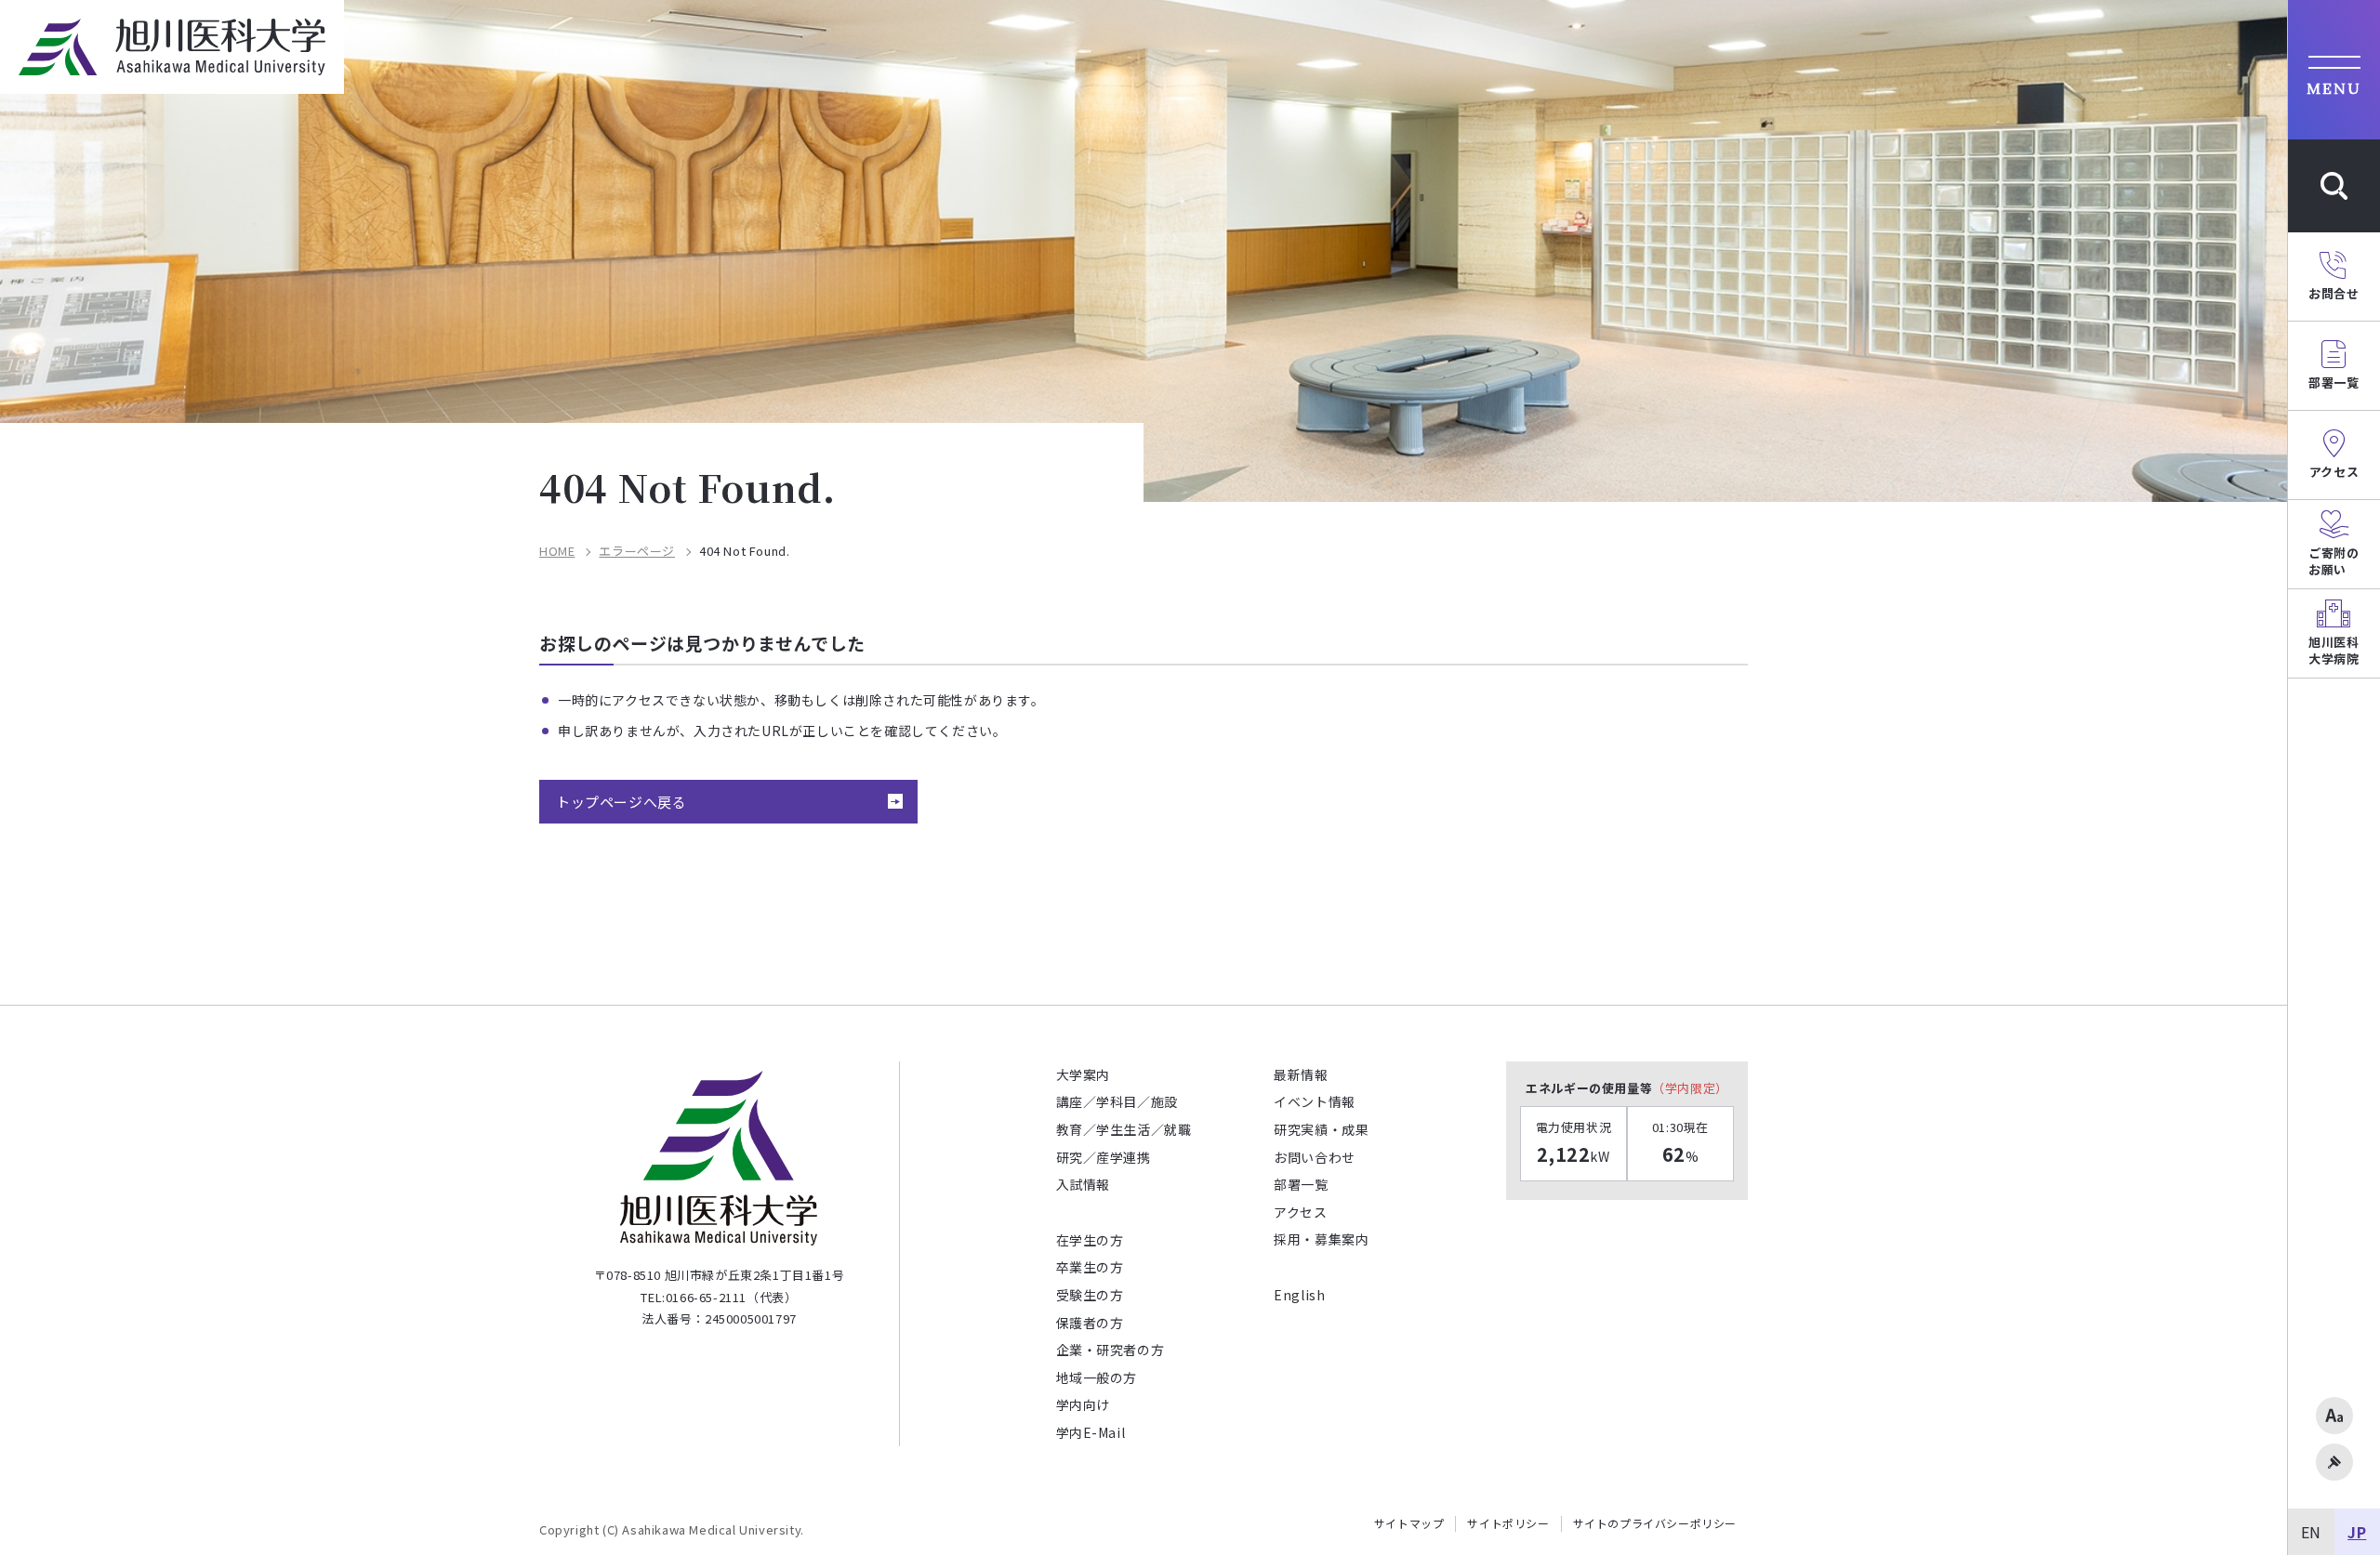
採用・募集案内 (1321, 1239)
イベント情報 (1315, 1101)
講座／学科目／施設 (1117, 1101)
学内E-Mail (1091, 1432)
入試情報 (1083, 1184)
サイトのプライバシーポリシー (1655, 1523)
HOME (557, 552)
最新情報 (1301, 1074)
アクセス (1300, 1212)
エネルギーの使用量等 (1627, 1088)
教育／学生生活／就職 (1124, 1129)
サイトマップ (1409, 1523)
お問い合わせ (1315, 1157)
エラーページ (637, 552)
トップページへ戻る (621, 802)
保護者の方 (1090, 1323)
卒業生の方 (1090, 1267)
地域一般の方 (1097, 1377)
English (1299, 1295)
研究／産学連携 (1104, 1157)
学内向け (1083, 1404)
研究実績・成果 (1321, 1129)
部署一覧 (1301, 1184)
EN (2311, 1532)
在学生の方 (1090, 1240)
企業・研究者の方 (1111, 1350)
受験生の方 (1090, 1295)
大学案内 (1083, 1074)
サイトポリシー (1508, 1523)
